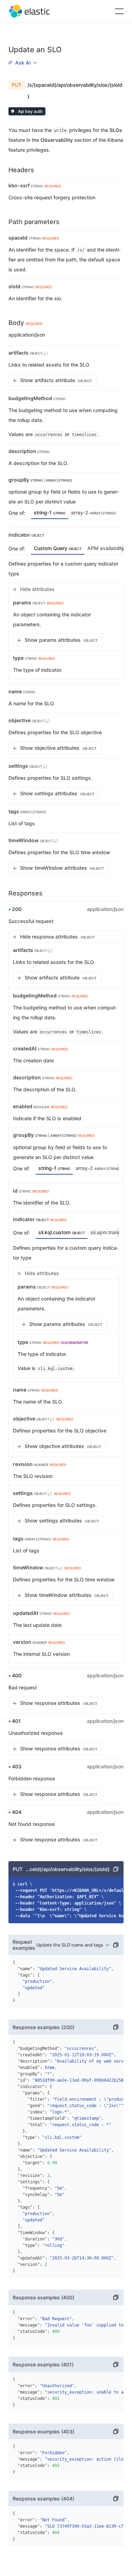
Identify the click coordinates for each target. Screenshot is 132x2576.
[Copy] (116, 1869)
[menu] (23, 62)
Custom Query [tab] (58, 548)
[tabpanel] (66, 619)
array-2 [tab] (94, 512)
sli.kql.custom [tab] (62, 1232)
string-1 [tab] (50, 512)
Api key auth (30, 111)
